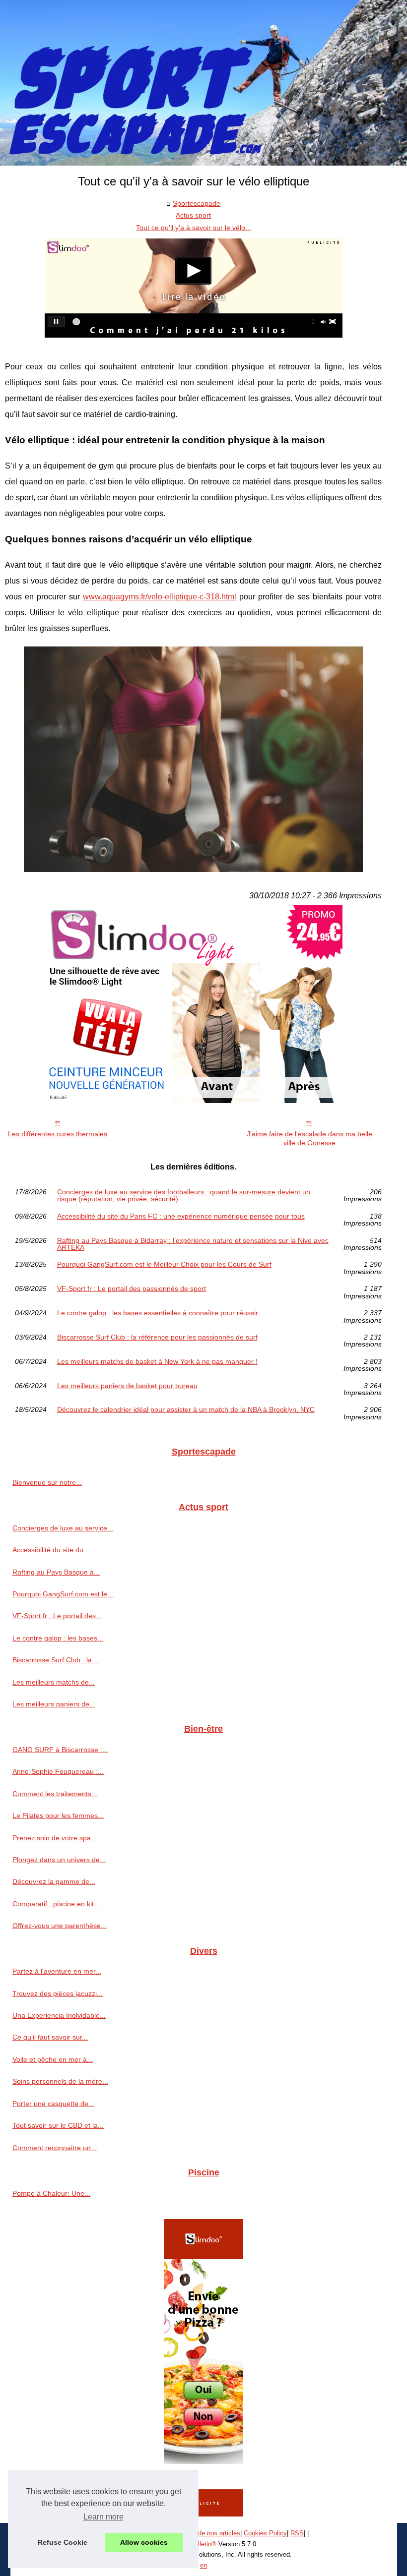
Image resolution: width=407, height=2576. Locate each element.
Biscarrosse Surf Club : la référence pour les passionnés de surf (157, 1337)
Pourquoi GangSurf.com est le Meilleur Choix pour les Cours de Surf (164, 1264)
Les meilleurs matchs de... (54, 1682)
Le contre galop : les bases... (58, 1638)
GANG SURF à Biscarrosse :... (60, 1750)
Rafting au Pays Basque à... (56, 1572)
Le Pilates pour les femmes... (58, 1815)
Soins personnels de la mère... (60, 2081)
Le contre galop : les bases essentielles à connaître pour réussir (158, 1313)
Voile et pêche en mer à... (53, 2059)
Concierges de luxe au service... (63, 1528)
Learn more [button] (103, 2517)
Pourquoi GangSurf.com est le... (63, 1594)
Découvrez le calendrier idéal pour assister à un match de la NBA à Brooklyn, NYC (186, 1410)
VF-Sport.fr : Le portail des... (57, 1616)
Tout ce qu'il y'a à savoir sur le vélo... (194, 228)
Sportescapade (197, 203)
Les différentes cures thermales (58, 1134)
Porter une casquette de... (53, 2104)
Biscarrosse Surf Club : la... (55, 1660)
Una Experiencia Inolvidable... (59, 2015)
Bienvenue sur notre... (47, 1482)
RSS (297, 2533)
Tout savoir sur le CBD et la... (58, 2125)
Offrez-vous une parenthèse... (60, 1926)
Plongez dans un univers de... (59, 1860)
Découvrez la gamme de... (54, 1881)
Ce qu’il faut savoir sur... (50, 2037)
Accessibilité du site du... (51, 1550)
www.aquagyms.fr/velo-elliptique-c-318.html (160, 597)
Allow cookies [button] (144, 2542)
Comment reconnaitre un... (55, 2148)
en (203, 2565)
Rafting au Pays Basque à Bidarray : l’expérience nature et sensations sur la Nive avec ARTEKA (193, 1244)
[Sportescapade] (203, 83)
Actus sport (193, 215)
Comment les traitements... (55, 1794)
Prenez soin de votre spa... (55, 1838)
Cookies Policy (265, 2533)
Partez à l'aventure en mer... (57, 1971)
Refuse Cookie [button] (63, 2542)
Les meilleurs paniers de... (54, 1704)
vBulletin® (202, 2544)
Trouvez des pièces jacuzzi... (58, 1993)
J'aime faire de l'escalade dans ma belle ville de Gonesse (309, 1139)
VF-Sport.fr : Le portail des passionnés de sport (132, 1289)
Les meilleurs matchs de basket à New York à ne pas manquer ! (157, 1362)
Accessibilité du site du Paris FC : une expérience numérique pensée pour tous (181, 1216)
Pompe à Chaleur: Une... (51, 2193)
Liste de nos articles (211, 2533)
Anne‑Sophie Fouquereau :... (58, 1771)
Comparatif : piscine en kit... (56, 1904)
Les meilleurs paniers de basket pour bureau (127, 1386)
